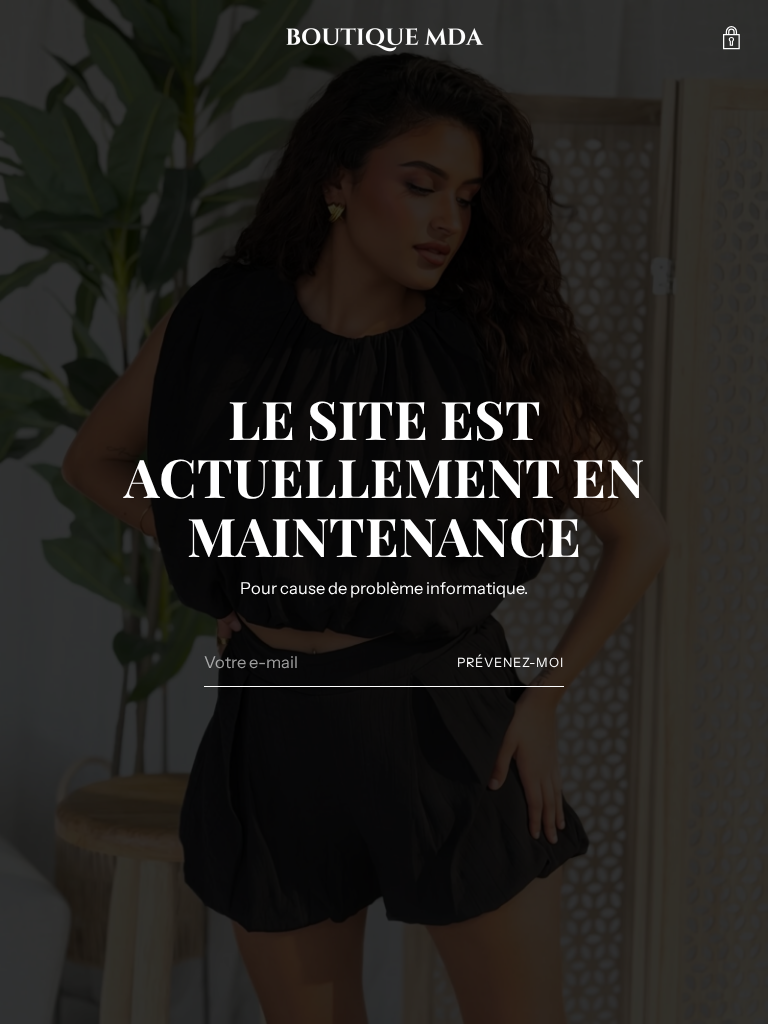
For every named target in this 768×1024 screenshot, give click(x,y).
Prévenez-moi (510, 662)
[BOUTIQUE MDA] (384, 38)
